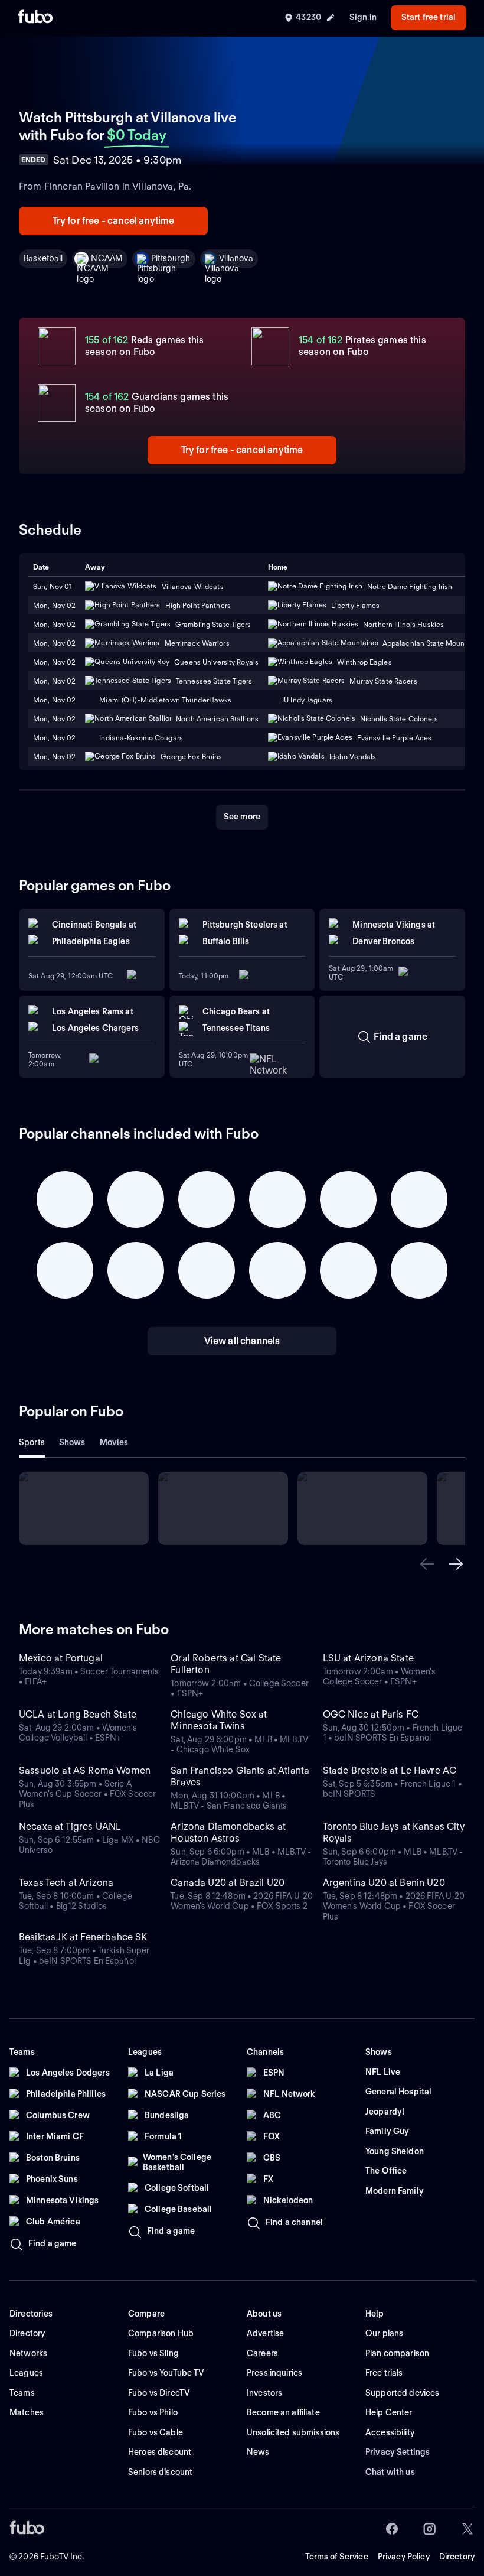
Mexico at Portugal (61, 1658)
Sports (32, 1442)
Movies (114, 1442)
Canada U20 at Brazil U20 (228, 1883)
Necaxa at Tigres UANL (70, 1827)
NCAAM (107, 258)
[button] (427, 1564)
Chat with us (390, 2472)
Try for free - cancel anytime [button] (114, 221)
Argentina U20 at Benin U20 (384, 1883)
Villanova (236, 258)
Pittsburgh (171, 258)
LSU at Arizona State (368, 1658)
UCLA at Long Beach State (78, 1714)
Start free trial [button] (429, 17)
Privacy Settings (398, 2452)
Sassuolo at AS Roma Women (85, 1770)
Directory (457, 2557)
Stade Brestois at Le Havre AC (390, 1770)
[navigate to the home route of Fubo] (35, 18)
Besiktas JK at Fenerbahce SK (83, 1937)
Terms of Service (337, 2557)
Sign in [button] (363, 17)
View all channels (242, 1341)
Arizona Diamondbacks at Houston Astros (228, 1832)
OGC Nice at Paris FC (371, 1714)
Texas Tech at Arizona (66, 1883)
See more (242, 817)
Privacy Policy (404, 2557)
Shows (72, 1442)
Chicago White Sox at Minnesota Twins (219, 1720)
